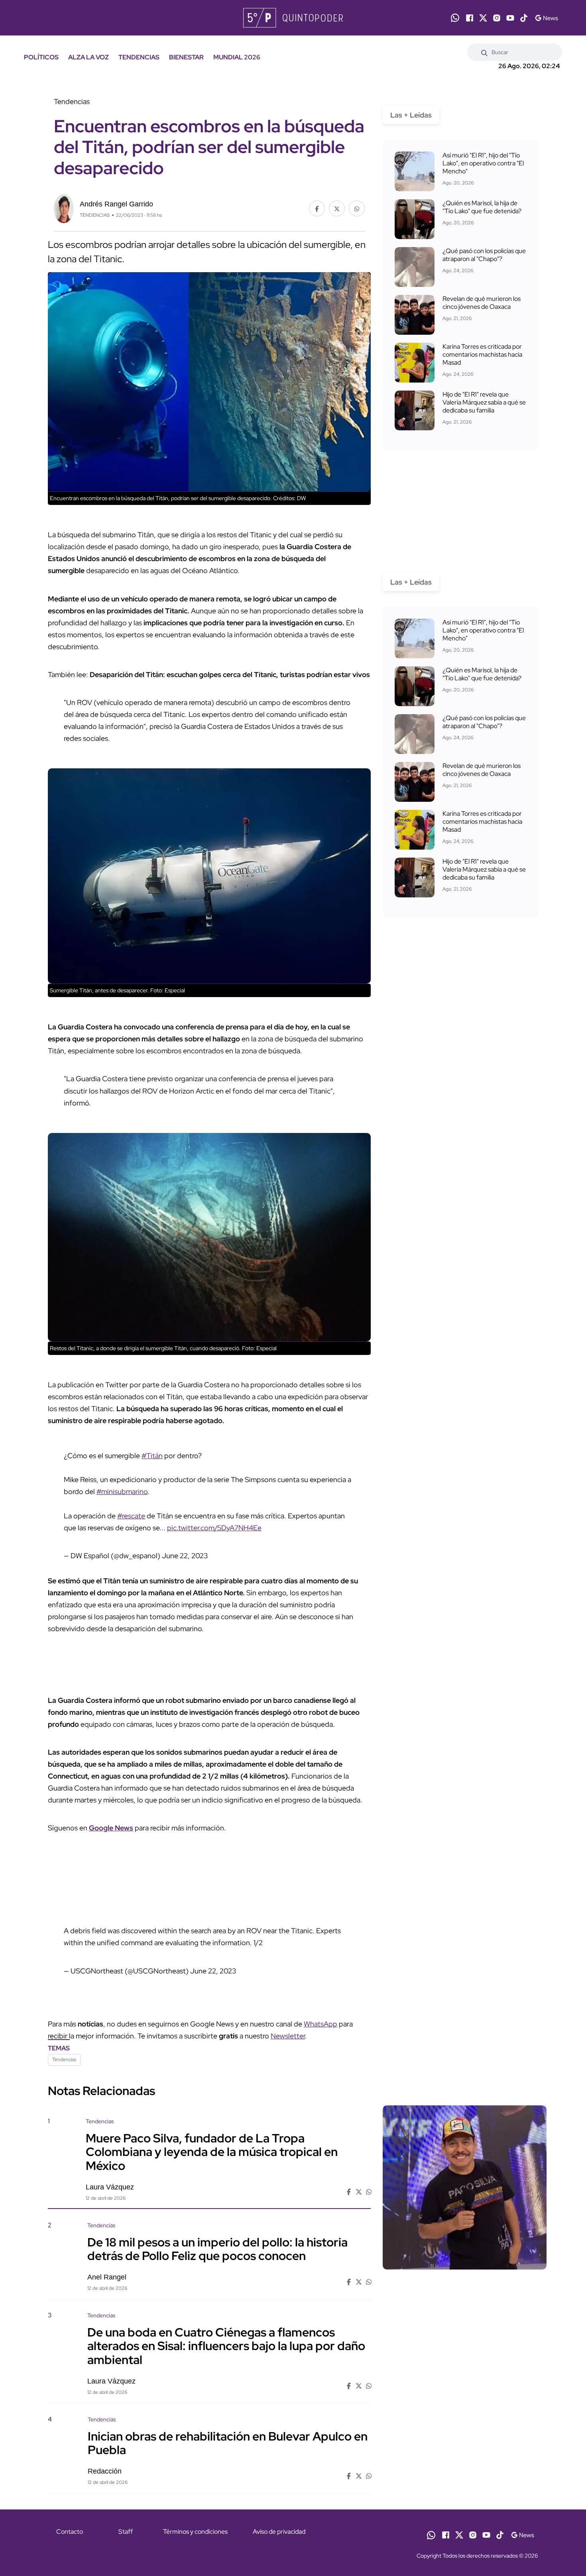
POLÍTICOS (41, 57)
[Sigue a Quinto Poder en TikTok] (524, 18)
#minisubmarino (122, 1491)
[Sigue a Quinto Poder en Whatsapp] (455, 18)
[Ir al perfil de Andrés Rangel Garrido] (64, 208)
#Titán (152, 1456)
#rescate (131, 1516)
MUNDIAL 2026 (237, 57)
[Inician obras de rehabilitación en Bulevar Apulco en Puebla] (464, 2483)
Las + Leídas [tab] (411, 115)
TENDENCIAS (139, 57)
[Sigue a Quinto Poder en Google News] (546, 18)
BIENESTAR (186, 57)
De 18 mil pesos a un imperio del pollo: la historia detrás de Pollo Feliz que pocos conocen (217, 2249)
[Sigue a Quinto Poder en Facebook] (470, 18)
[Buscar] (484, 52)
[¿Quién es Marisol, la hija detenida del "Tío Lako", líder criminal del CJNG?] (415, 219)
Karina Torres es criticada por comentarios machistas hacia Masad (482, 354)
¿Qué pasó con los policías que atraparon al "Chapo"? (484, 255)
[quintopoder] (293, 18)
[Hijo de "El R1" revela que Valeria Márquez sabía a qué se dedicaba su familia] (415, 410)
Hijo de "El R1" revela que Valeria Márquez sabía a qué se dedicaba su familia (484, 402)
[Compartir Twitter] (337, 208)
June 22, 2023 (185, 1556)
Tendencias (64, 2060)
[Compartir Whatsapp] (357, 208)
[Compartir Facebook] (317, 208)
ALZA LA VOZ (88, 57)
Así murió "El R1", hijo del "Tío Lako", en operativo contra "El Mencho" (483, 163)
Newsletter (288, 2036)
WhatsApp (321, 2024)
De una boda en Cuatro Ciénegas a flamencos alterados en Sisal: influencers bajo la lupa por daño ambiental (226, 2346)
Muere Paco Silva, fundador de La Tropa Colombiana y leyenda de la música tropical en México (212, 2152)
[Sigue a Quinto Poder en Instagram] (497, 18)
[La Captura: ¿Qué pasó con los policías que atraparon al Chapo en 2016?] (415, 267)
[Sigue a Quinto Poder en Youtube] (510, 18)
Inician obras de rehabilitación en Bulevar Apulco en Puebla (228, 2443)
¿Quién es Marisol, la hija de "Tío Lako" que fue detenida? (482, 207)
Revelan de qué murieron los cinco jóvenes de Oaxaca (482, 303)
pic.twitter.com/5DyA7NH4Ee (214, 1528)
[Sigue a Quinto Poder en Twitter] (483, 18)
